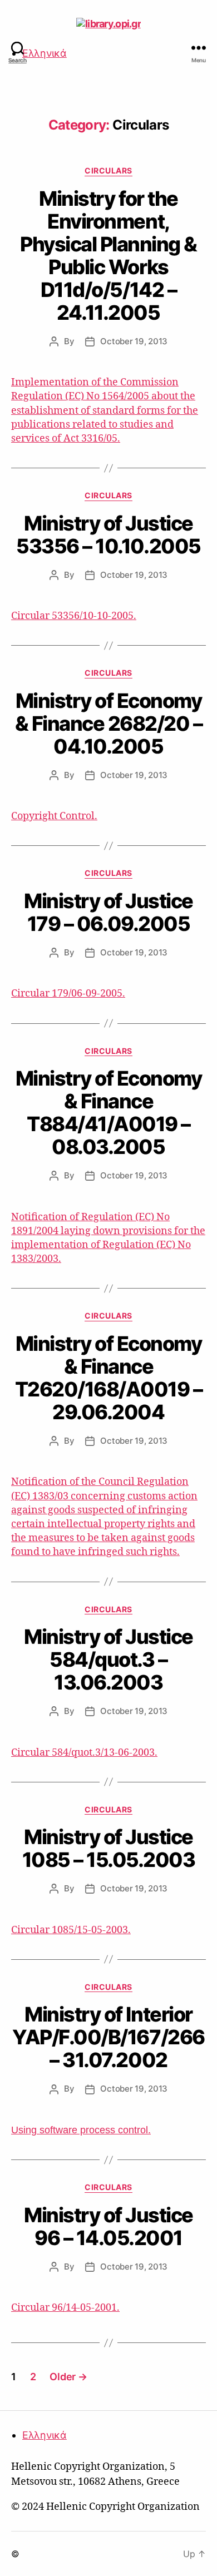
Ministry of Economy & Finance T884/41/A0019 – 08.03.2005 (109, 1113)
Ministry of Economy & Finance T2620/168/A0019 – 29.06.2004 (109, 1378)
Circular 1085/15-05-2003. (71, 1930)
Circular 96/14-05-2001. (65, 2308)
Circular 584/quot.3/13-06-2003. (84, 1753)
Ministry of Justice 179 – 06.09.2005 (108, 912)
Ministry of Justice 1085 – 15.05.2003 (109, 1848)
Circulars (108, 170)
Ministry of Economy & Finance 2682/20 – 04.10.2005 (109, 724)
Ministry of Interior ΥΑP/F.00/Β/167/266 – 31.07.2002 (108, 2037)
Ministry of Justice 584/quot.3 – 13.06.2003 (108, 1659)
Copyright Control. (54, 816)
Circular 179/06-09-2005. (68, 994)
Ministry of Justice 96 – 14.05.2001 (108, 2226)
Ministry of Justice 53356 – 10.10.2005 (108, 535)
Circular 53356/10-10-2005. (74, 616)
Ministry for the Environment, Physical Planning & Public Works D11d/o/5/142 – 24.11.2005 (108, 256)
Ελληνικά (45, 53)
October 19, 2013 (134, 341)
